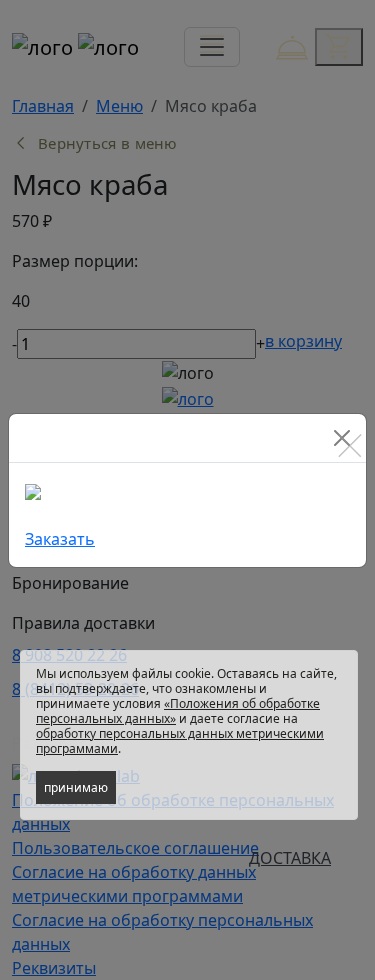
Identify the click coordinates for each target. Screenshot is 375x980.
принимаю (76, 787)
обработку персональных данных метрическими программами (180, 741)
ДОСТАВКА (290, 858)
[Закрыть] (342, 438)
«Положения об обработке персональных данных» (178, 711)
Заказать (60, 539)
